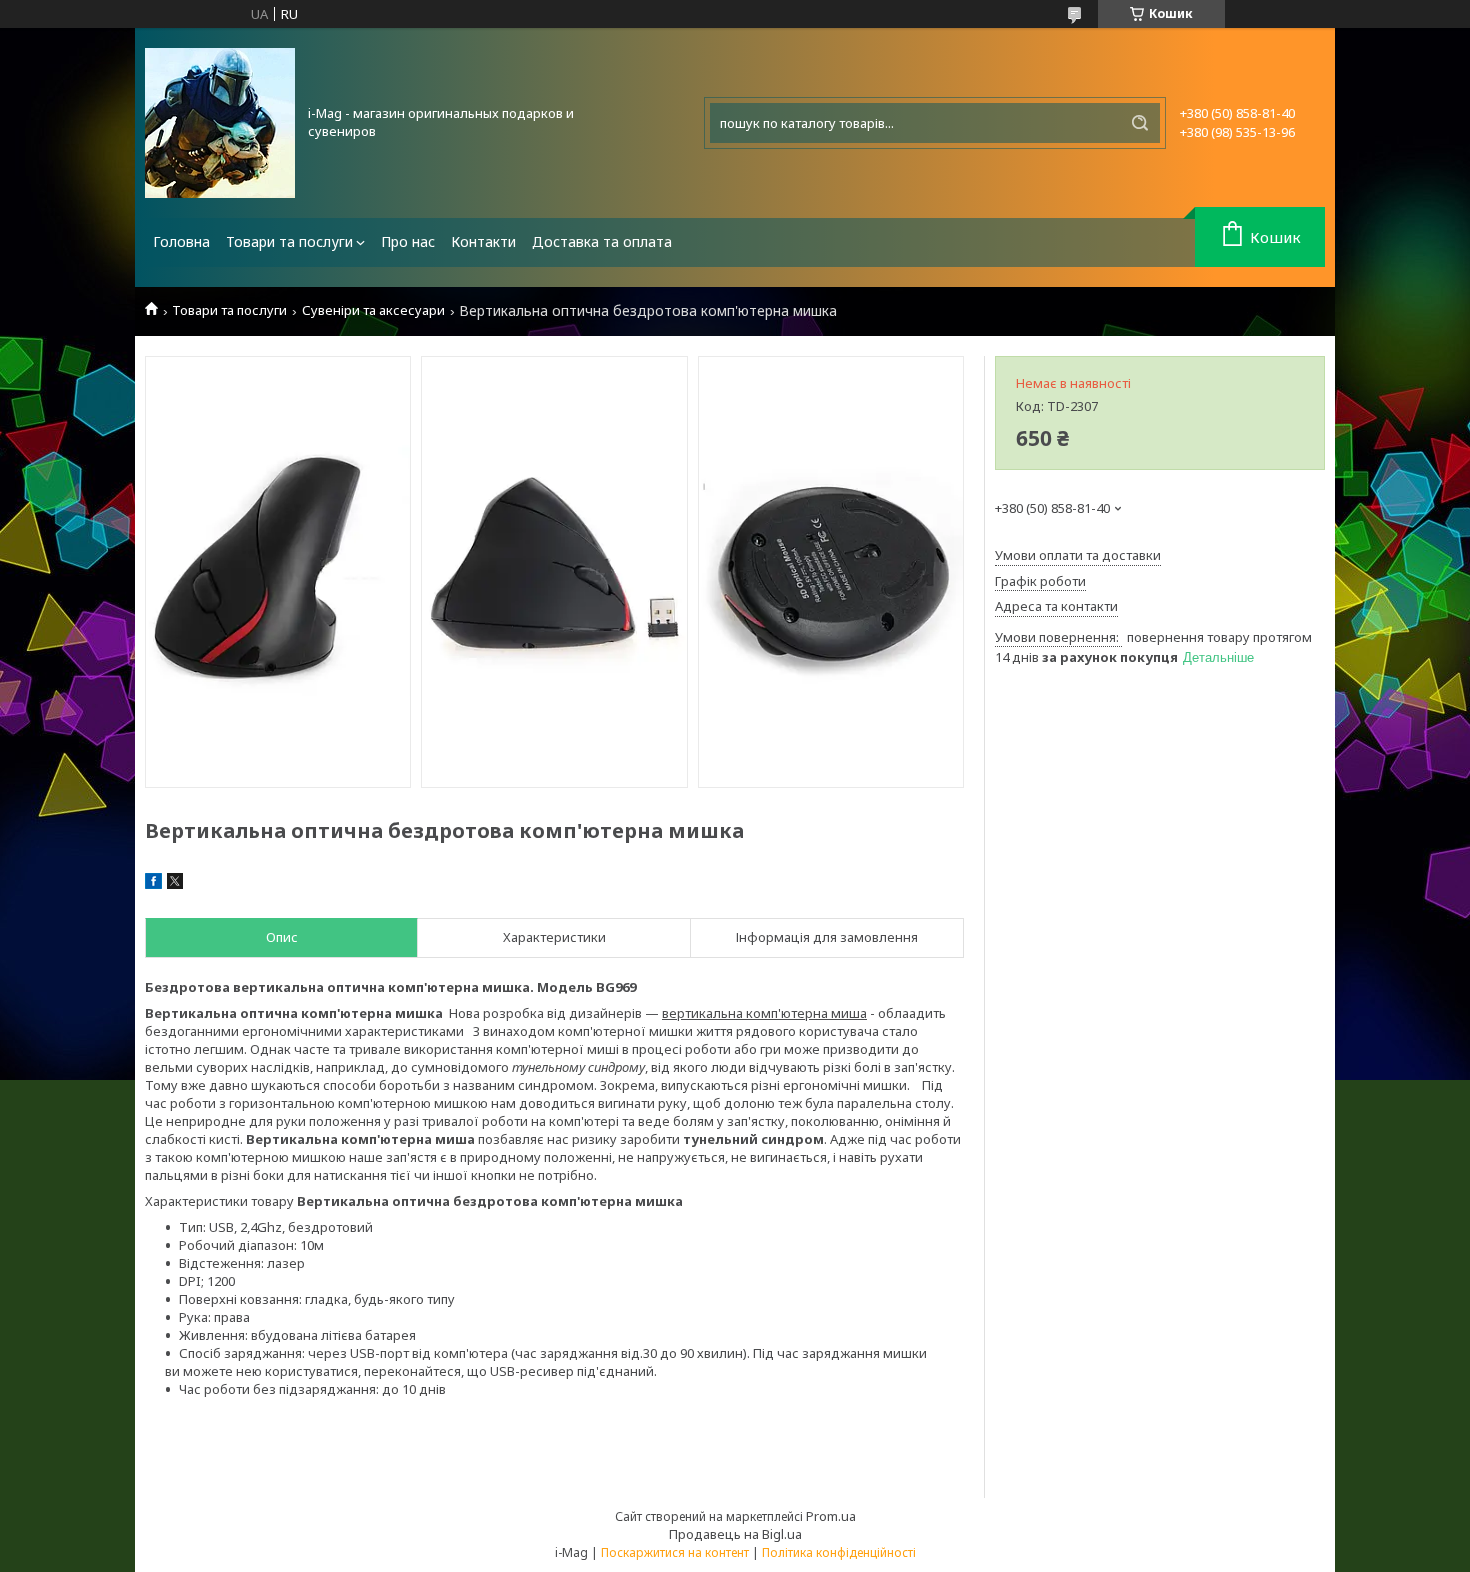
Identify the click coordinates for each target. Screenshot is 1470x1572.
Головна (181, 241)
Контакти (483, 241)
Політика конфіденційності (839, 1552)
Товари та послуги (289, 241)
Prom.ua (831, 1516)
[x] (175, 884)
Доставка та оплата (602, 241)
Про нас (408, 241)
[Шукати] (1140, 123)
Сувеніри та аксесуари (373, 310)
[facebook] (153, 884)
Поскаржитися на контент (675, 1552)
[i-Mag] (220, 123)
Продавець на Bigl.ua (735, 1534)
